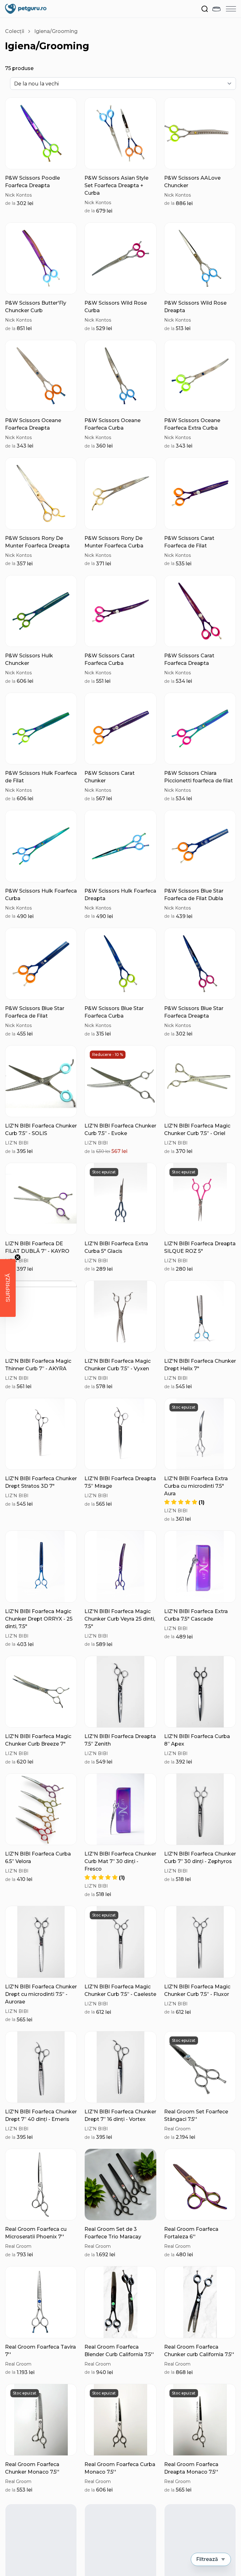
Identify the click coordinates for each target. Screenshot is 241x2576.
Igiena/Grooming (56, 31)
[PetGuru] (26, 9)
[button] (184, 1502)
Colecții (15, 31)
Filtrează (207, 2559)
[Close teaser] (18, 1257)
